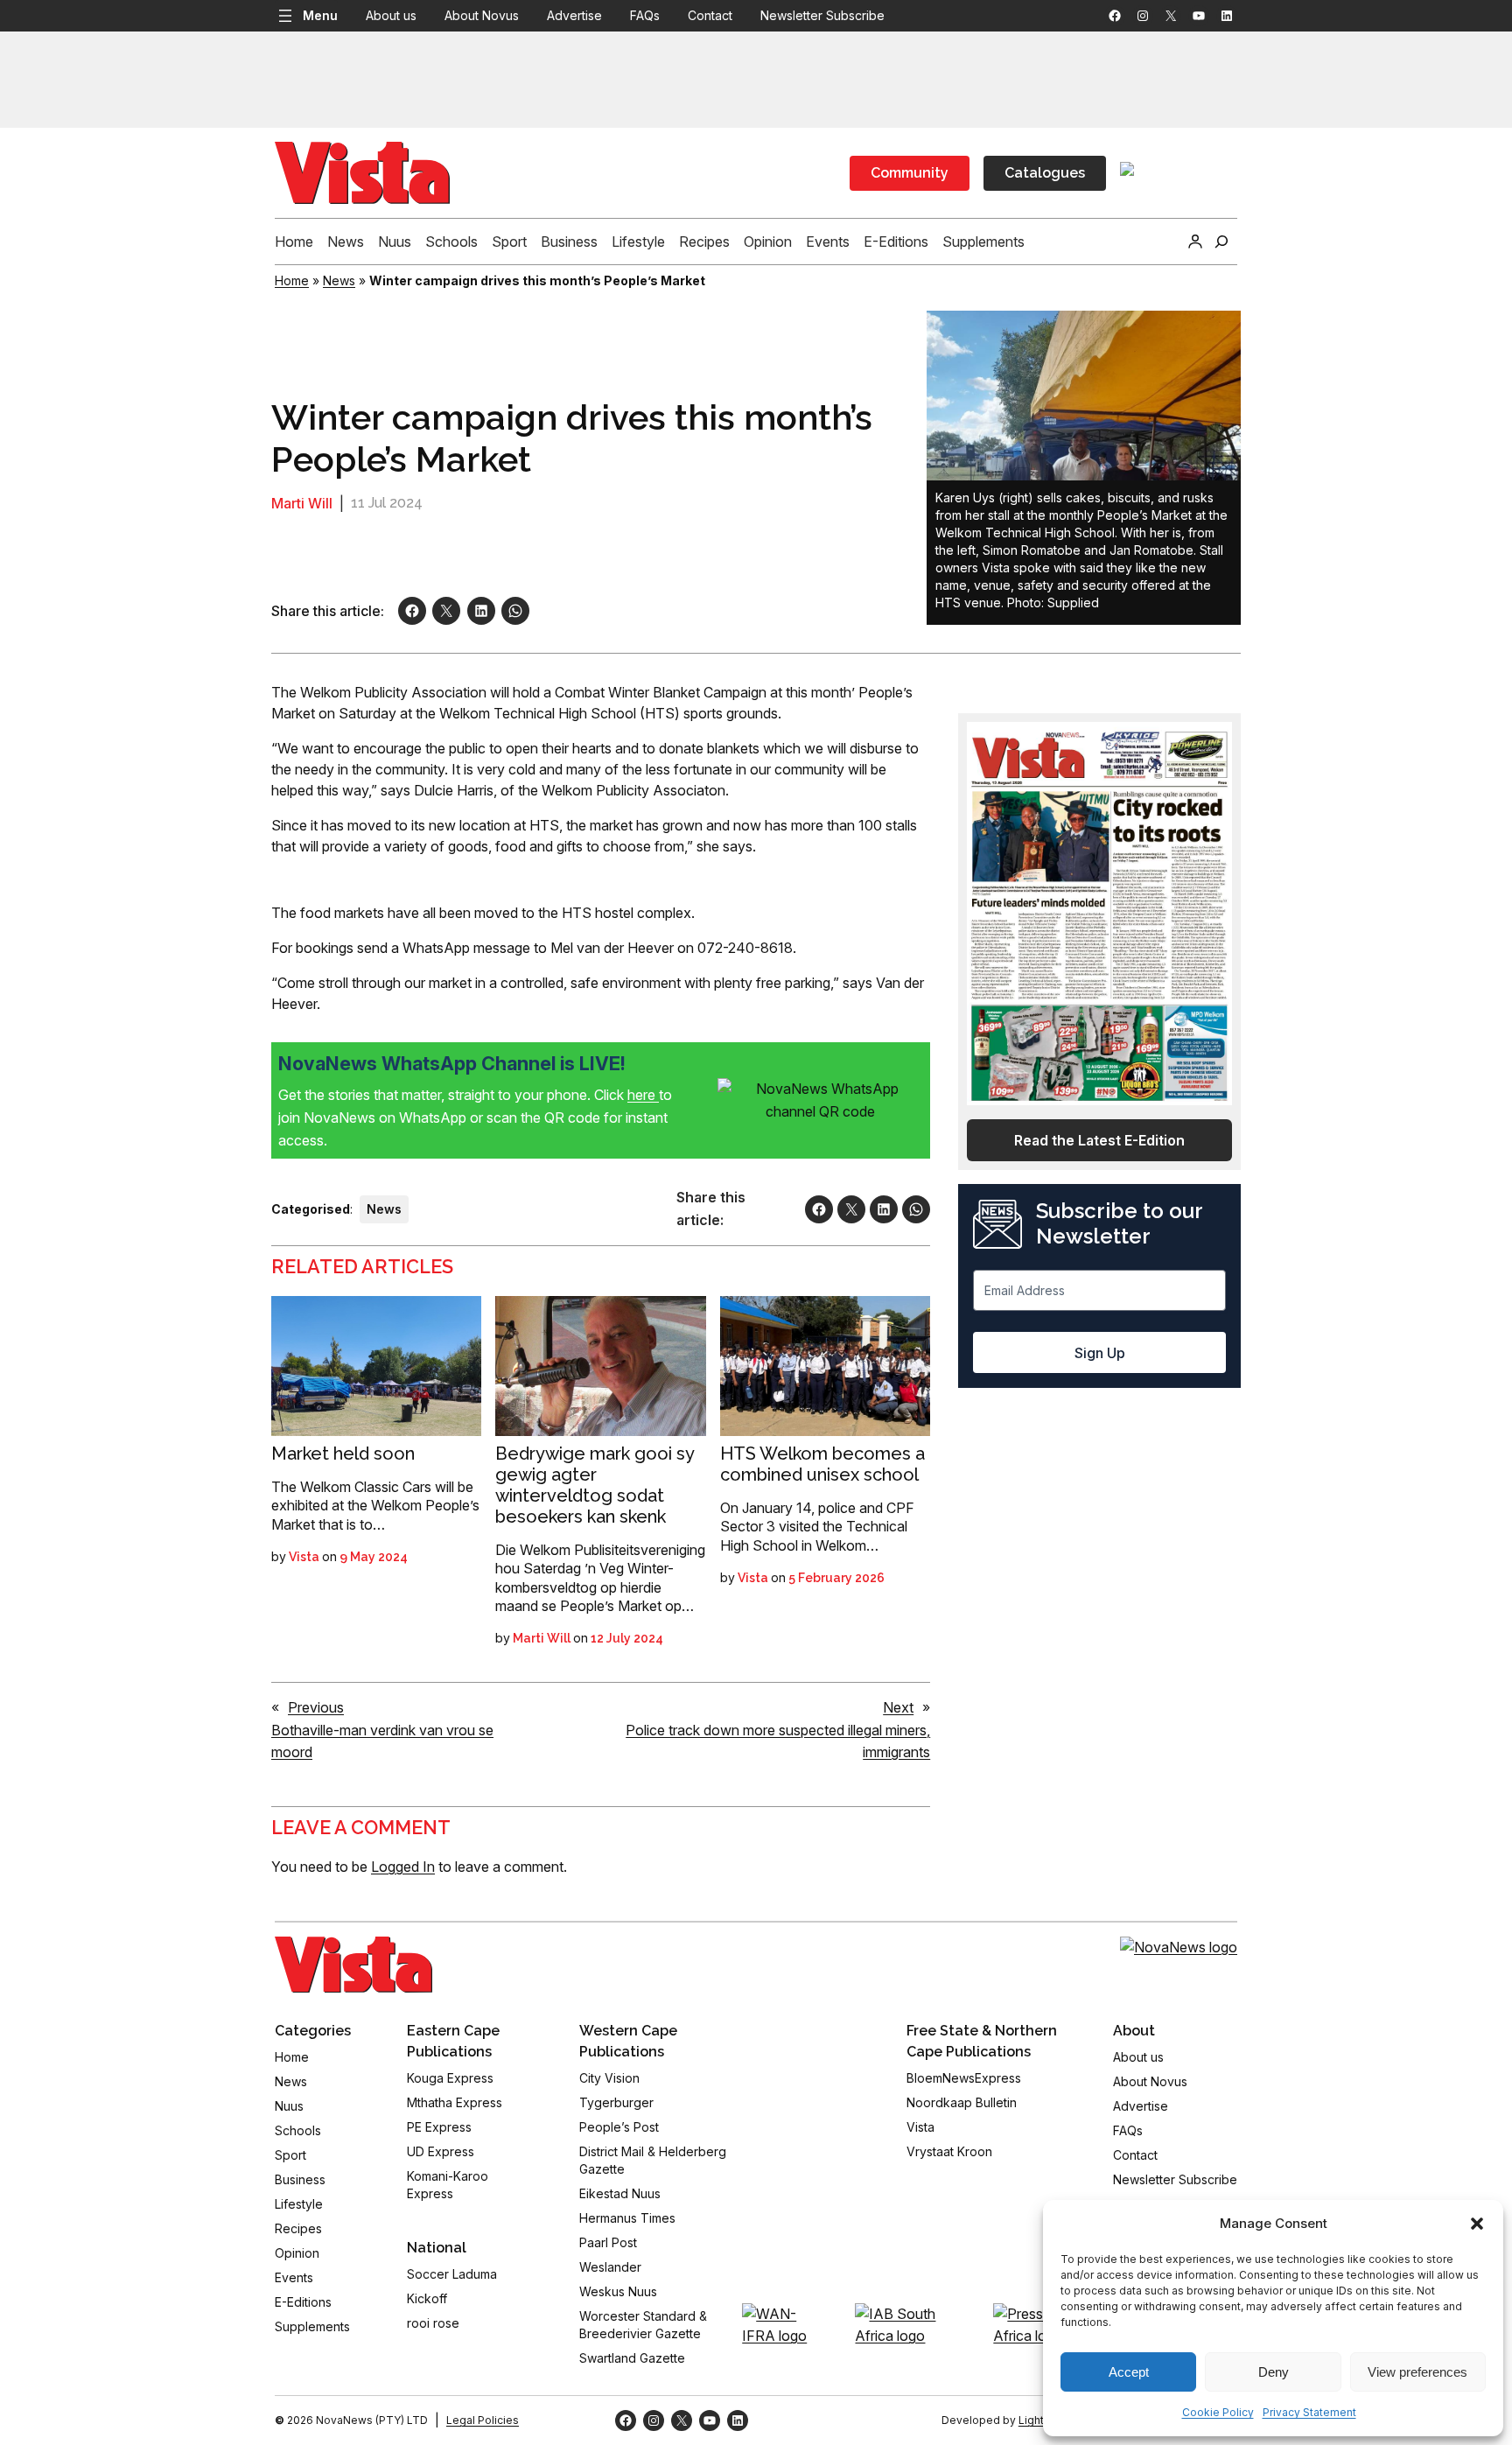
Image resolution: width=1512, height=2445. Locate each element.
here (643, 1095)
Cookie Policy (1218, 2412)
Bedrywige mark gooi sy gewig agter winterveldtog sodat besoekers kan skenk (595, 1485)
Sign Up (1100, 1353)
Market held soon (343, 1454)
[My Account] (1195, 242)
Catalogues (1045, 173)
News (339, 280)
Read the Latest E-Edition (1099, 1140)
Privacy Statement (1309, 2412)
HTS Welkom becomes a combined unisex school (822, 1464)
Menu (320, 15)
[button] (1477, 2224)
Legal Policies (483, 2420)
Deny (1274, 2372)
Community (910, 173)
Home (292, 280)
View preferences (1417, 2372)
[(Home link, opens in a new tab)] (353, 1965)
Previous (316, 1707)
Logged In (403, 1867)
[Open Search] (1221, 242)
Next (898, 1707)
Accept (1129, 2372)
